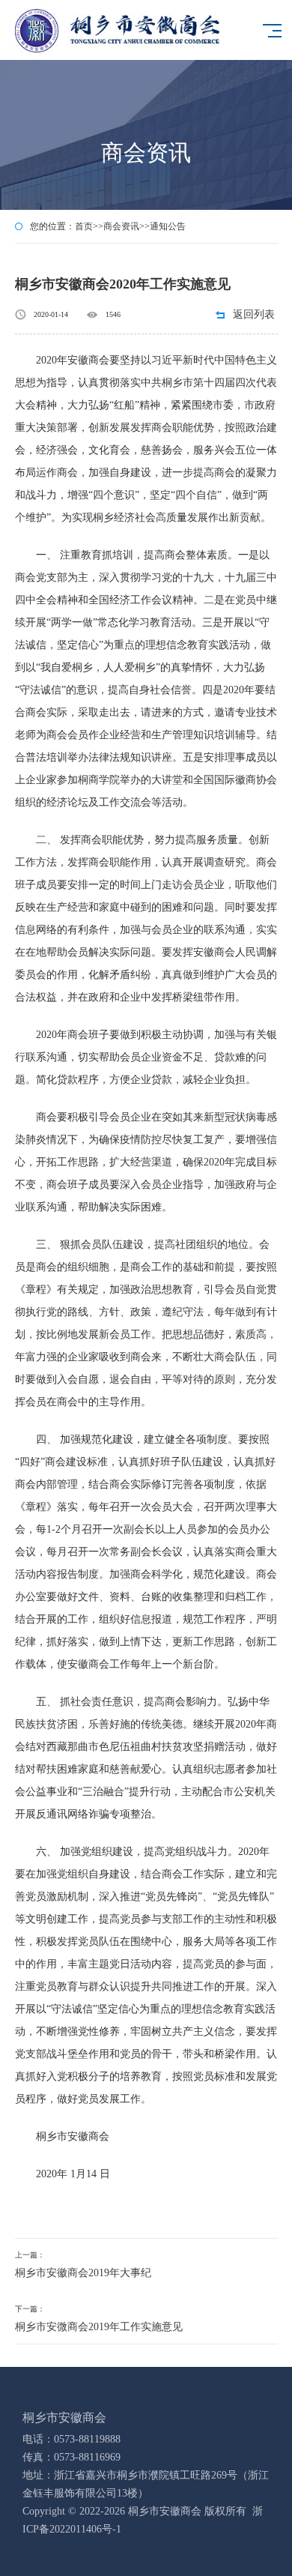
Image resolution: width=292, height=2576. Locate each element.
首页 (84, 226)
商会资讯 (121, 226)
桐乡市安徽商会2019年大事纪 (83, 2273)
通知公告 (168, 226)
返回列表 (254, 314)
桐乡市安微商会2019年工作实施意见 (99, 2327)
